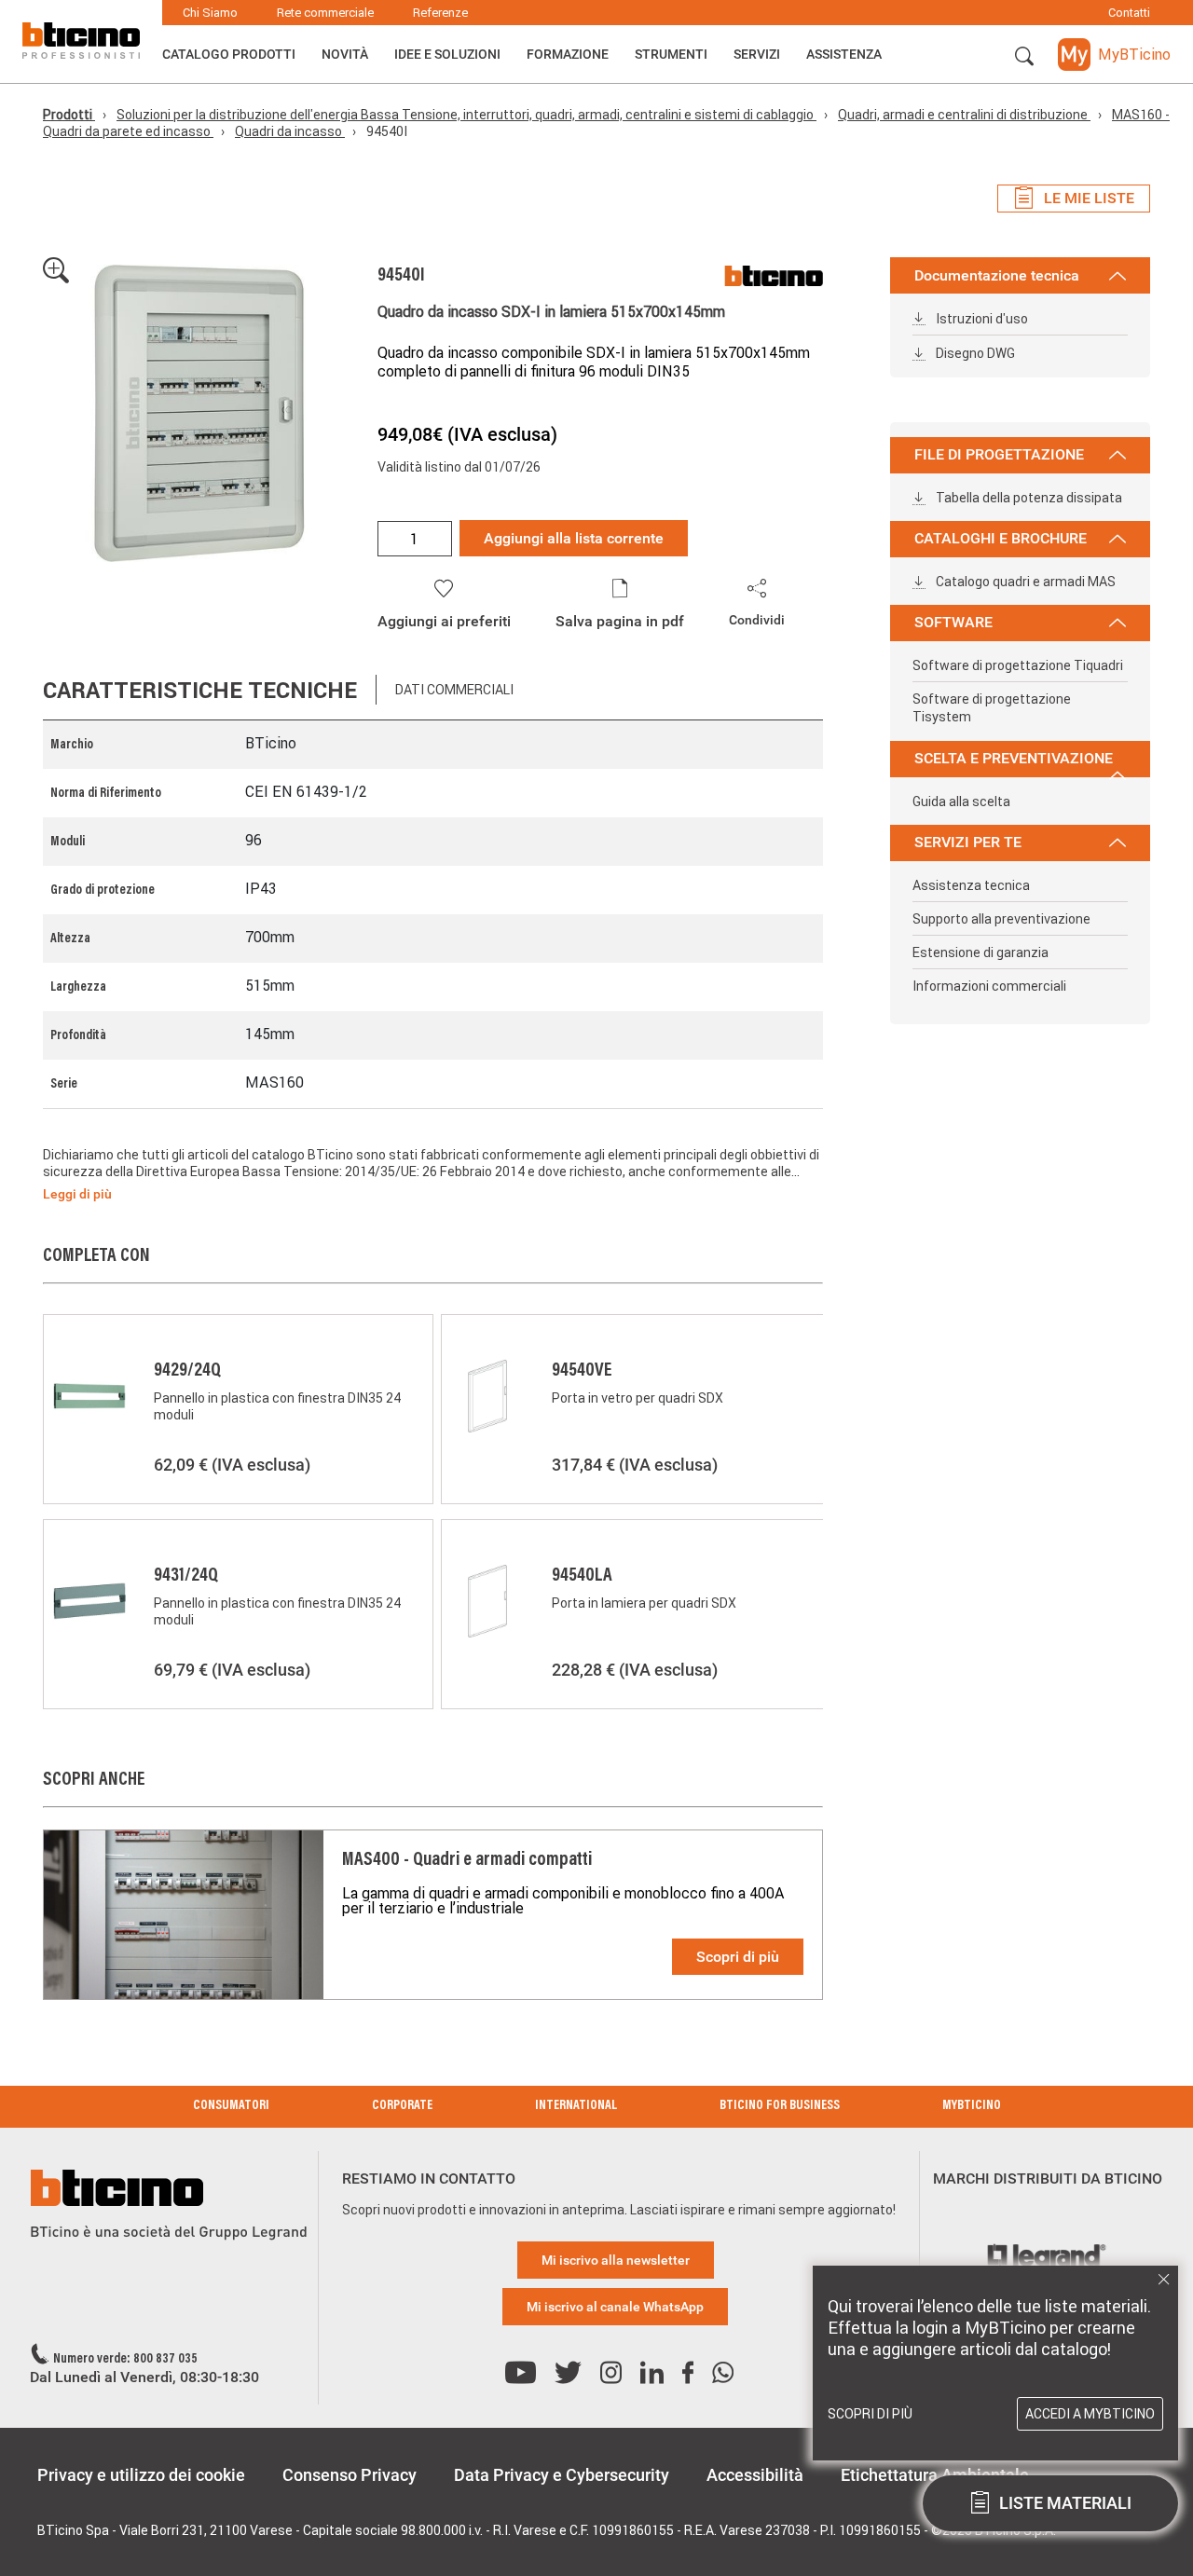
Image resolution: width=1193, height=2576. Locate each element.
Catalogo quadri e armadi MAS (1024, 582)
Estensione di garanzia (980, 952)
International (576, 2106)
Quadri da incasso (290, 131)
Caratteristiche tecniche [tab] (200, 690)
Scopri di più (738, 1957)
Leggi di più (77, 1194)
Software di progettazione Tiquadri (1018, 665)
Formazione (568, 54)
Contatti (1129, 13)
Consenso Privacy (350, 2475)
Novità (345, 54)
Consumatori (231, 2106)
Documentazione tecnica (997, 275)
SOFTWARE (953, 622)
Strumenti (671, 54)
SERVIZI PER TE (968, 842)
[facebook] (688, 2373)
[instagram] (611, 2373)
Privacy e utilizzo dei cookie (141, 2475)
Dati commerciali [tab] (454, 690)
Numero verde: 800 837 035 (125, 2360)
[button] (1024, 57)
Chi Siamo (210, 13)
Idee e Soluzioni (447, 54)
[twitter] (568, 2373)
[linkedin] (652, 2373)
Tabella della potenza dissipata (1028, 498)
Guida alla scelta (961, 802)
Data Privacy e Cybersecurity (562, 2475)
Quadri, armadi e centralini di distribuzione (964, 115)
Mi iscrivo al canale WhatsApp (615, 2307)
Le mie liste (1089, 198)
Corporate (402, 2106)
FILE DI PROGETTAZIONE (999, 454)
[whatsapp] (723, 2373)
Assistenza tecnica (971, 885)
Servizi (757, 54)
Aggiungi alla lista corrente (574, 538)
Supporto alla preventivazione (1001, 919)
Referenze (440, 13)
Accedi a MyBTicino (1090, 2414)
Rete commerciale (325, 13)
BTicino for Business (780, 2106)
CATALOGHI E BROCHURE (1001, 538)
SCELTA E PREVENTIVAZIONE (1014, 758)
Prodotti (69, 115)
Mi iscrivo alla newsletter (616, 2260)
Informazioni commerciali (989, 986)
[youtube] (521, 2373)
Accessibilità (755, 2475)
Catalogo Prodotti (229, 54)
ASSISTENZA (844, 54)
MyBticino (972, 2106)
